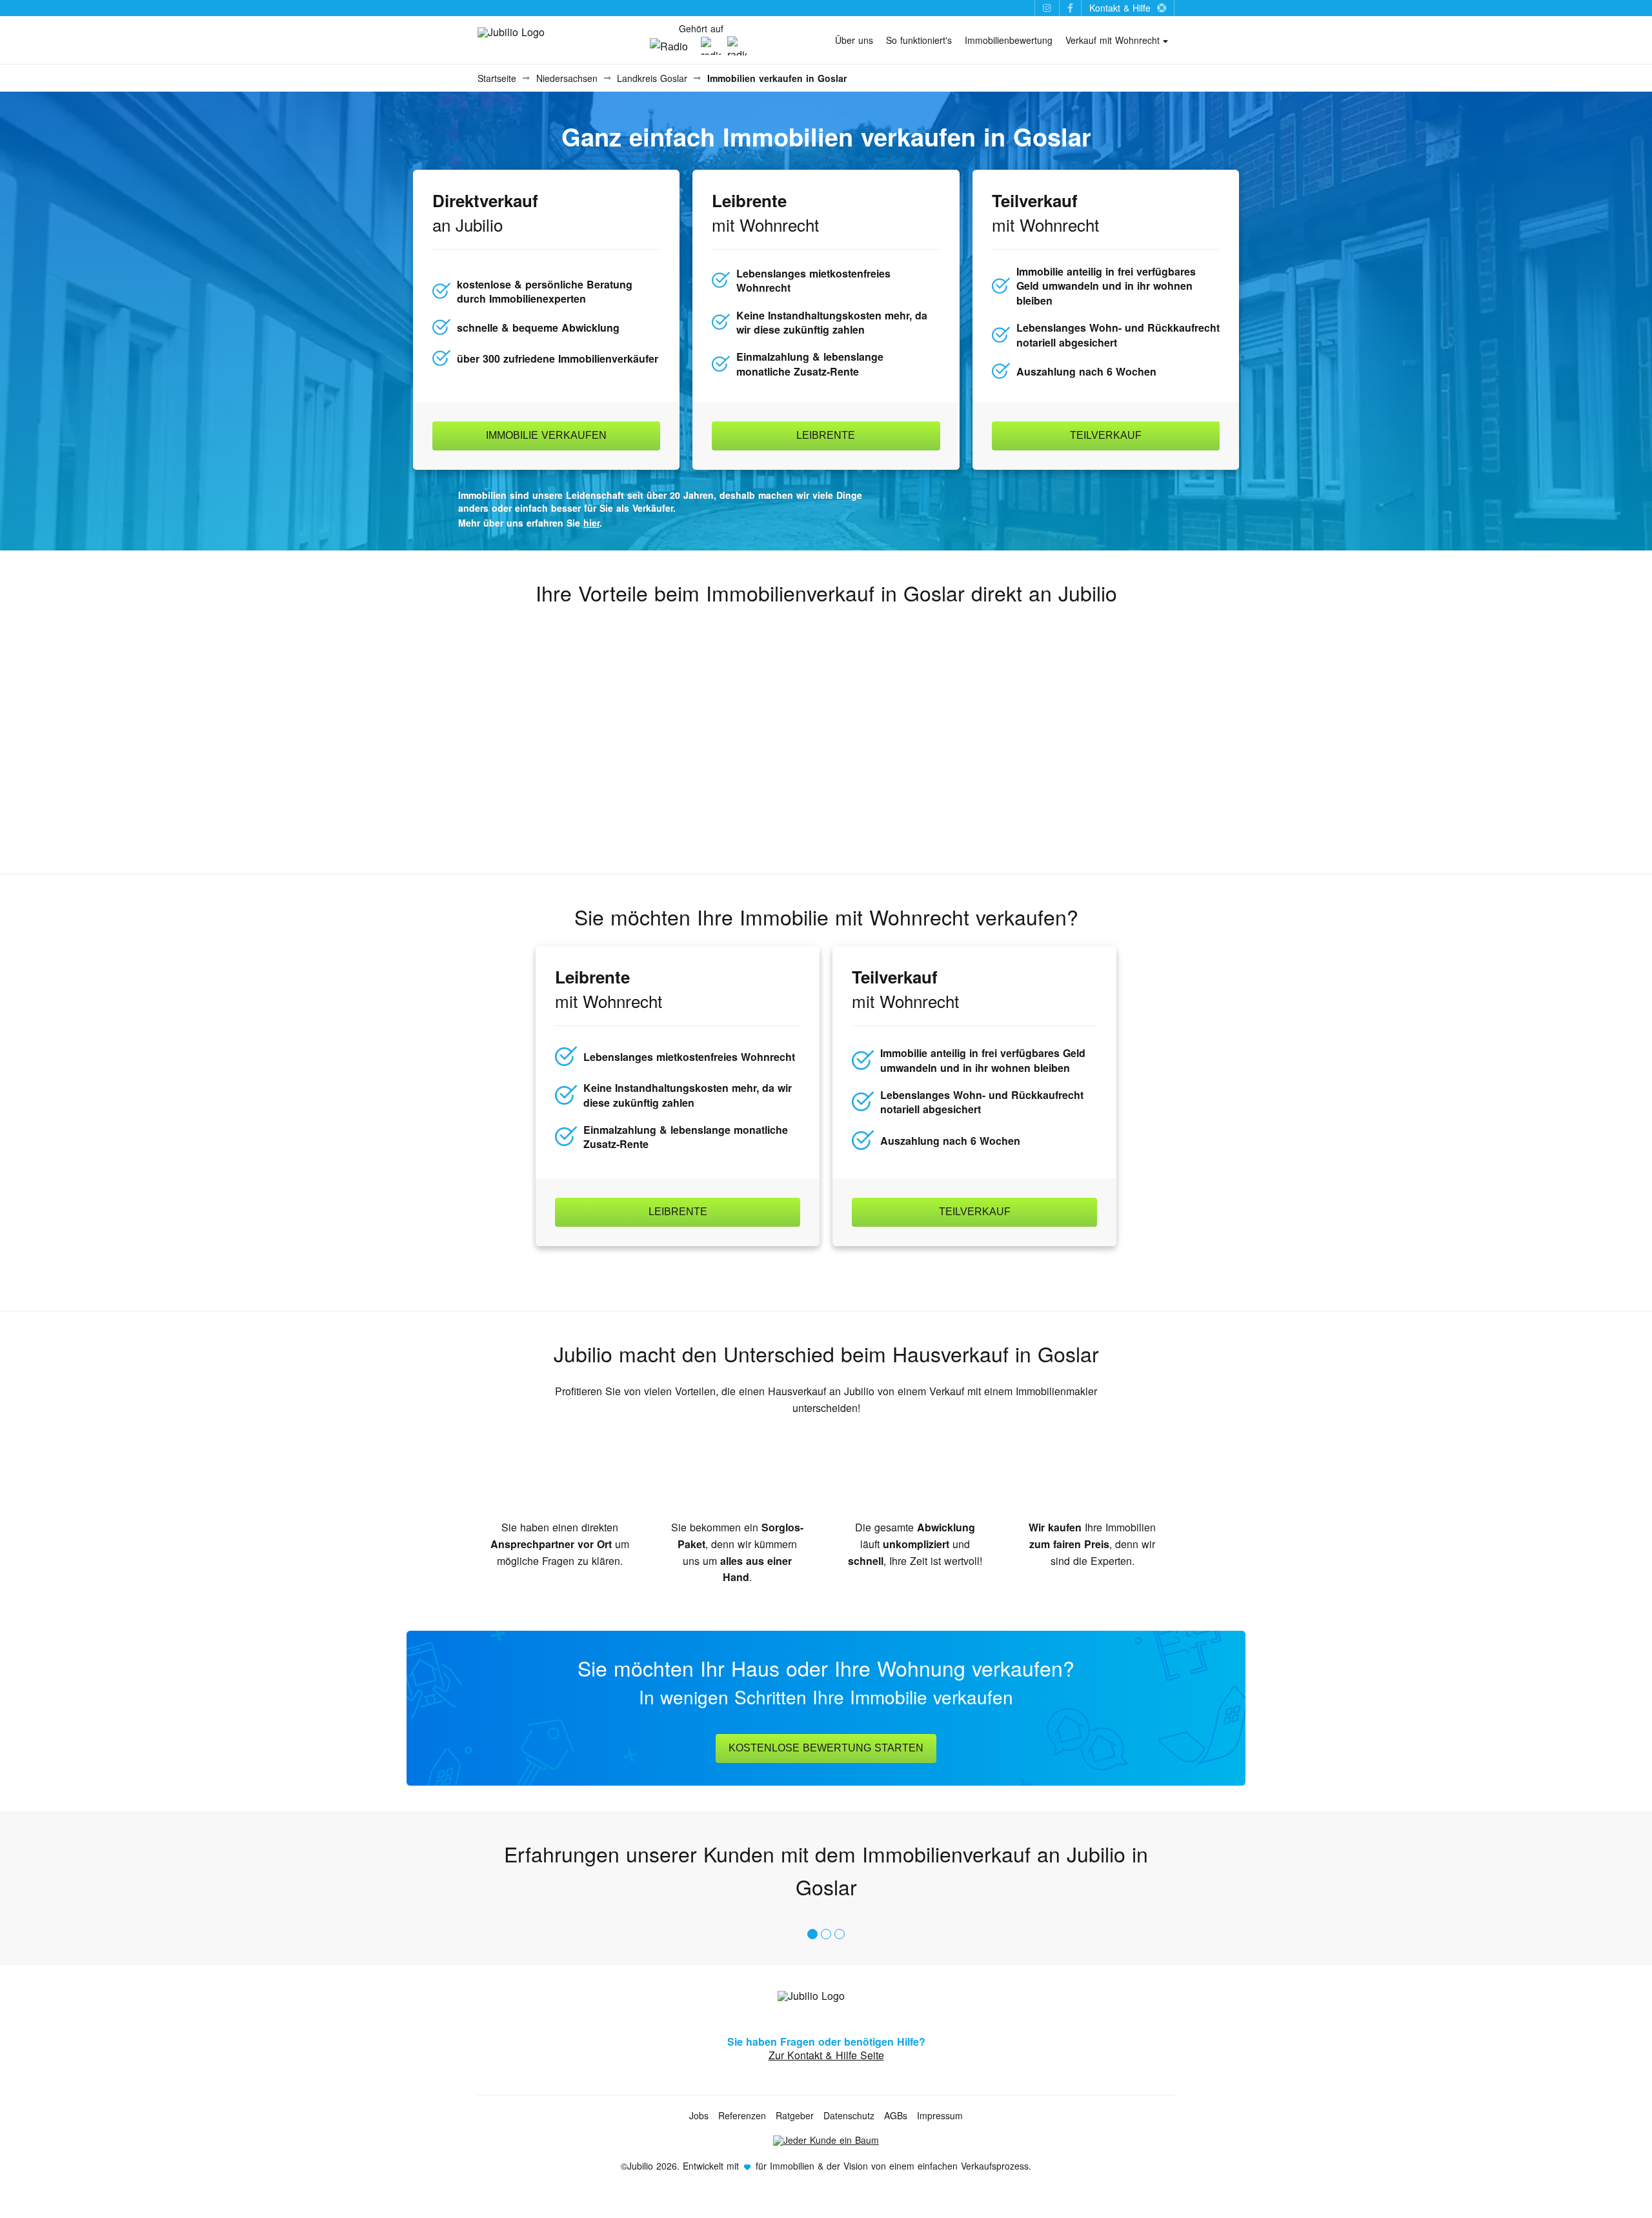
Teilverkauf (1106, 435)
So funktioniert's (919, 40)
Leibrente (826, 435)
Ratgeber (795, 2115)
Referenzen (742, 2115)
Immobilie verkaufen (546, 435)
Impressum (940, 2115)
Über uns (854, 40)
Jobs (699, 2115)
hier (591, 523)
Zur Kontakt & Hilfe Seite (826, 2055)
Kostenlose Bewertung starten (826, 1748)
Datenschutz (849, 2115)
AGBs (896, 2115)
